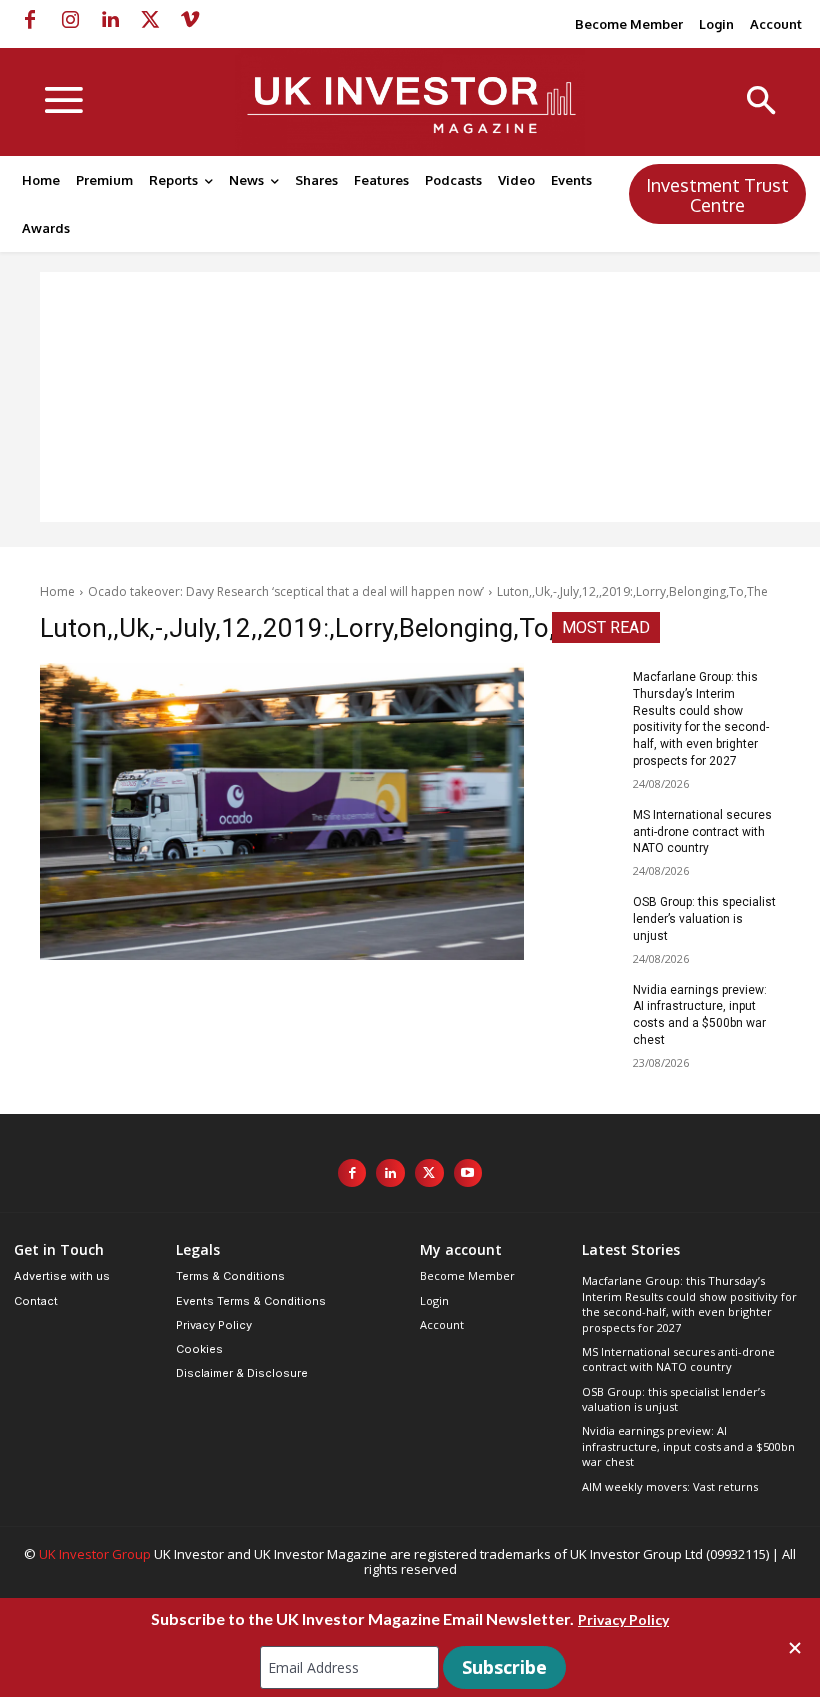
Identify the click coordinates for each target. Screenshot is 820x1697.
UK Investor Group (95, 1554)
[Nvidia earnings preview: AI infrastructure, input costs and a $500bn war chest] (586, 1006)
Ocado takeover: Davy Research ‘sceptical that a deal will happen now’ (286, 591)
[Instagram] (70, 20)
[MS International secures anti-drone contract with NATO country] (586, 831)
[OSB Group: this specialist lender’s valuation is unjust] (586, 918)
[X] (150, 20)
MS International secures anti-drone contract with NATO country (702, 832)
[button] (761, 102)
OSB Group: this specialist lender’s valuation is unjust (704, 919)
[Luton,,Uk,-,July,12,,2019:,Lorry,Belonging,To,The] (282, 811)
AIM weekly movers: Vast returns (670, 1486)
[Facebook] (30, 20)
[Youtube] (468, 1173)
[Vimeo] (190, 20)
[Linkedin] (110, 20)
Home (57, 591)
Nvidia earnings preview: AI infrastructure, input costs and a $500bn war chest (688, 1446)
